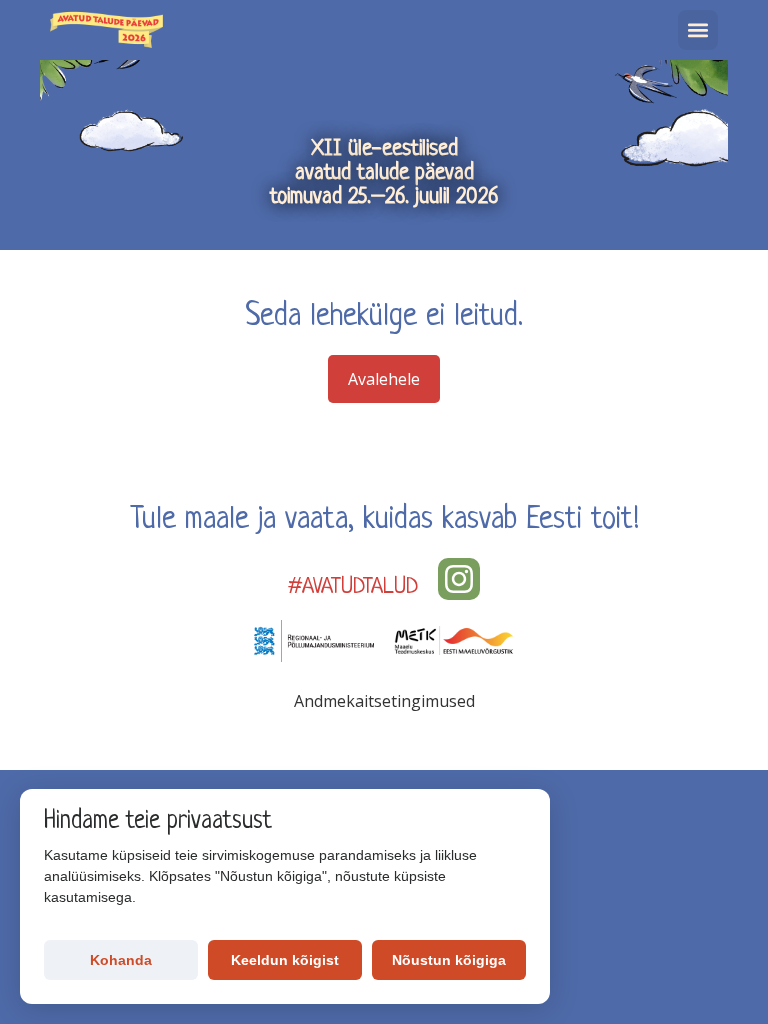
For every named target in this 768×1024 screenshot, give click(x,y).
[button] (698, 30)
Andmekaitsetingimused (384, 701)
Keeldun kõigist (285, 960)
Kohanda (121, 960)
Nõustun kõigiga (449, 960)
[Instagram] (459, 579)
